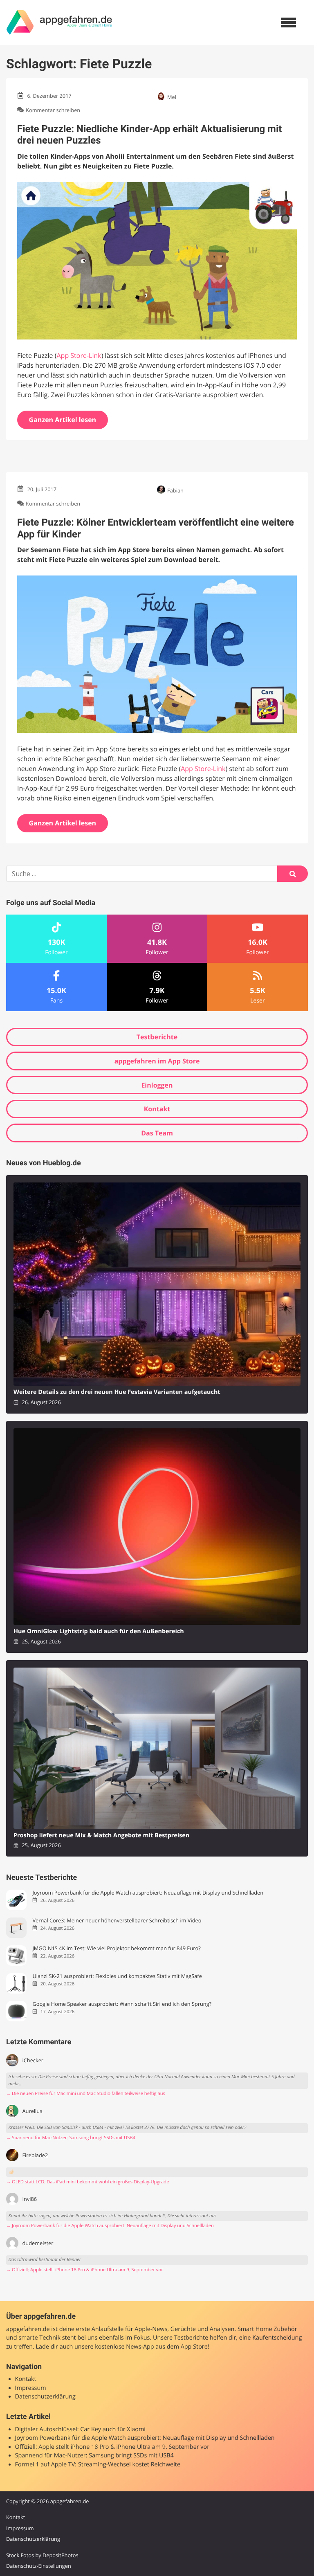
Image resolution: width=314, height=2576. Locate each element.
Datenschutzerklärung (45, 2397)
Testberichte (157, 1037)
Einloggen (157, 1085)
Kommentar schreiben (53, 110)
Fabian (175, 490)
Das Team (157, 1133)
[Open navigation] (289, 22)
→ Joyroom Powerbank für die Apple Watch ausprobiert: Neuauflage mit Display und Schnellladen (110, 2226)
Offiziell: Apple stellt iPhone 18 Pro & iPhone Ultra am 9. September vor (112, 2447)
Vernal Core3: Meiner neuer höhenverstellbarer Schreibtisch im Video (117, 1921)
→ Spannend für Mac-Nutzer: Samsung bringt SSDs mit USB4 (71, 2138)
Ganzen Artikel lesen (63, 420)
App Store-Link (79, 355)
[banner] (59, 22)
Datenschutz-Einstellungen (39, 2566)
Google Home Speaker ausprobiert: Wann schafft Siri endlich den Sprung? (122, 2004)
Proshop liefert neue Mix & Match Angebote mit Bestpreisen (101, 1835)
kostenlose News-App (124, 2347)
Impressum (31, 2388)
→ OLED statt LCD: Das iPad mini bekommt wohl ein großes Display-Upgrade (87, 2182)
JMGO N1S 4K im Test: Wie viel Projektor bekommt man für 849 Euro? (116, 1948)
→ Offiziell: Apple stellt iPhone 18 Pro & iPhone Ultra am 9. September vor (85, 2270)
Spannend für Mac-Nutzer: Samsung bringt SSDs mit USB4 (94, 2456)
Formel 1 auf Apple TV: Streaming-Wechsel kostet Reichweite (98, 2465)
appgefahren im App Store (157, 1061)
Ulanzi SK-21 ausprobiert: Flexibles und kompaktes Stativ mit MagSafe (117, 1976)
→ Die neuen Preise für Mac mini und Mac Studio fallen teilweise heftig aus (86, 2094)
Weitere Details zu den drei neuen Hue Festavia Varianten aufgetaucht (117, 1392)
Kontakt (157, 1109)
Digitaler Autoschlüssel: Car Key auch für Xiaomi (80, 2429)
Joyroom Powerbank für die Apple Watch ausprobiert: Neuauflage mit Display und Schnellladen (148, 1893)
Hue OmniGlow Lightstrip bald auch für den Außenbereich (99, 1631)
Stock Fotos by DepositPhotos (42, 2555)
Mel (172, 97)
